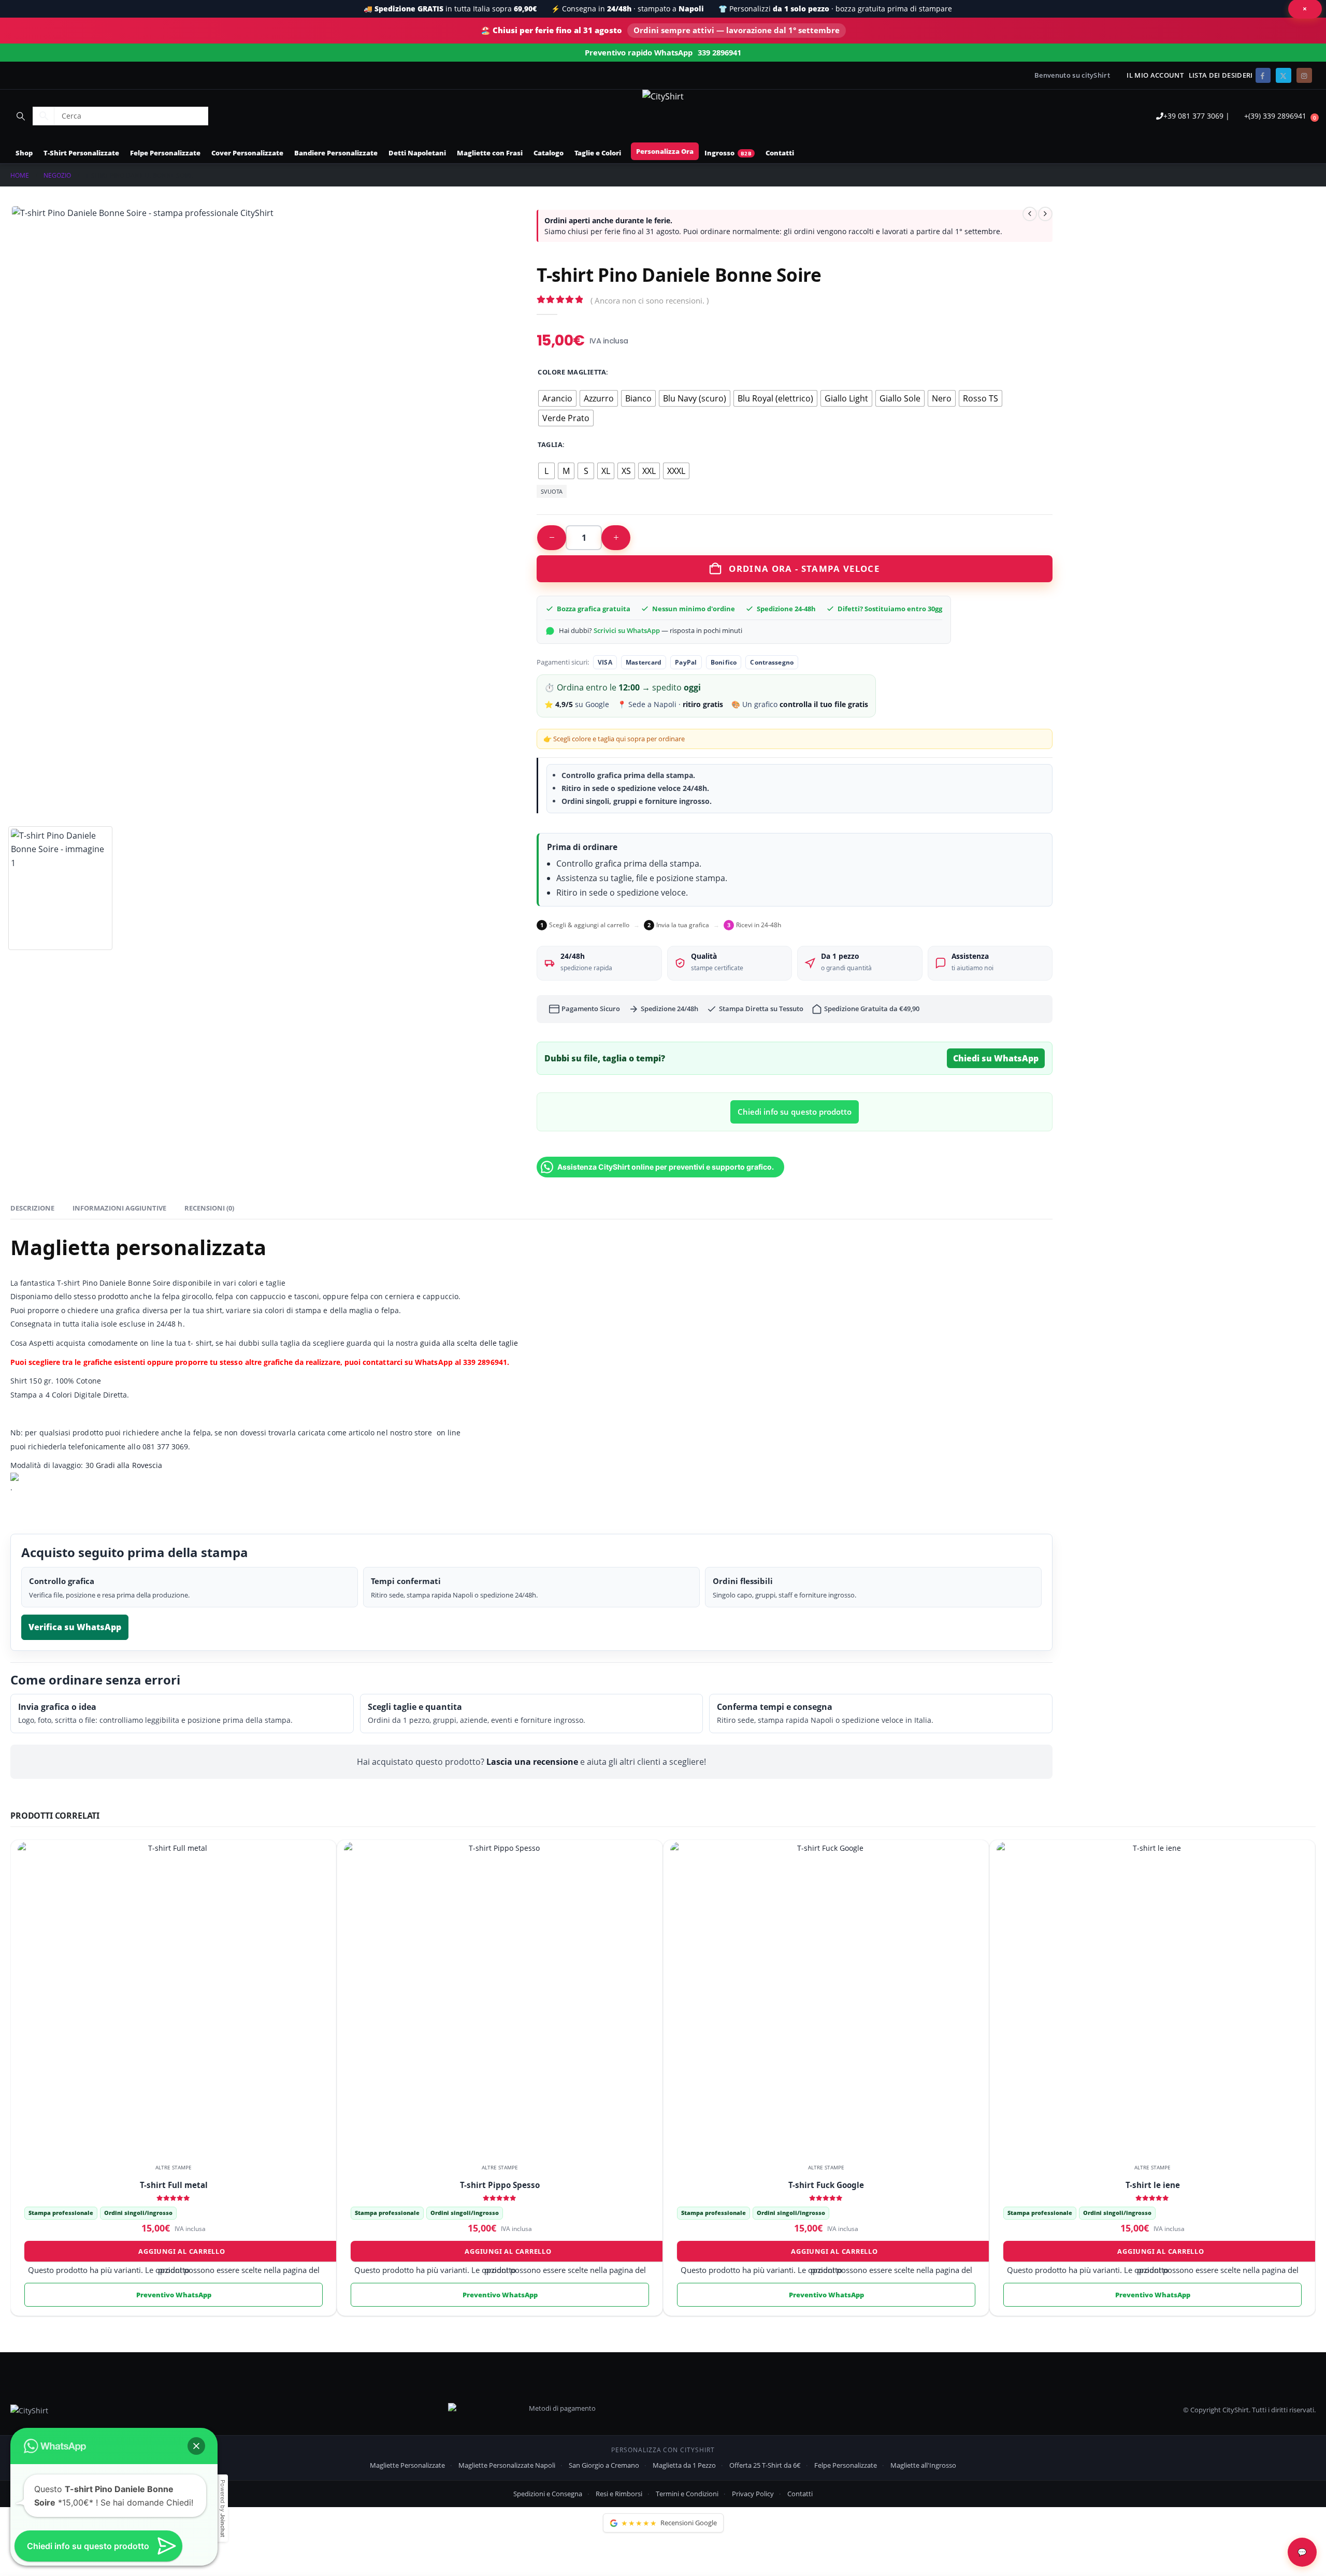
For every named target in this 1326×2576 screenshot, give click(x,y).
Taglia (550, 444)
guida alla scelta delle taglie (468, 1343)
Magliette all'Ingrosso (923, 2465)
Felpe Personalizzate (165, 153)
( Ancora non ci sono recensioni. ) (650, 300)
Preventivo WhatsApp (174, 2295)
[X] (1283, 75)
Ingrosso (719, 153)
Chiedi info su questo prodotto (795, 1112)
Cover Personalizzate (247, 153)
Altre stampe (174, 2167)
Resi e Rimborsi (619, 2494)
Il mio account (1155, 75)
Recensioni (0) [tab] (209, 1208)
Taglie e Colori (598, 153)
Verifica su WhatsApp (75, 1627)
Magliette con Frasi (490, 153)
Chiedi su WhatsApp (996, 1058)
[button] (20, 116)
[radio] (557, 398)
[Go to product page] (173, 1998)
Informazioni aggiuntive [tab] (119, 1208)
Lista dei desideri (1221, 75)
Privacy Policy (753, 2494)
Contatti (780, 153)
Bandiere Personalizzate (336, 153)
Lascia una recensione (532, 1762)
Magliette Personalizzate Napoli (507, 2465)
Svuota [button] (552, 491)
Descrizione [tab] (32, 1208)
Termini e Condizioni (687, 2494)
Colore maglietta (572, 372)
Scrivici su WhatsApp (627, 630)
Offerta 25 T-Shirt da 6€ (765, 2465)
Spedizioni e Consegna (548, 2494)
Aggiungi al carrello (182, 2251)
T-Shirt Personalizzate (81, 153)
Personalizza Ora (665, 151)
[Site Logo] (663, 96)
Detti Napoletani (417, 153)
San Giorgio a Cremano (604, 2465)
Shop (24, 153)
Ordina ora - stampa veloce (804, 569)
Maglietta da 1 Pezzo (684, 2465)
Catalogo (549, 153)
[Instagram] (1304, 75)
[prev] (1030, 214)
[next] (1045, 214)
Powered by (223, 2508)
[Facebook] (1263, 75)
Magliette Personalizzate (407, 2465)
